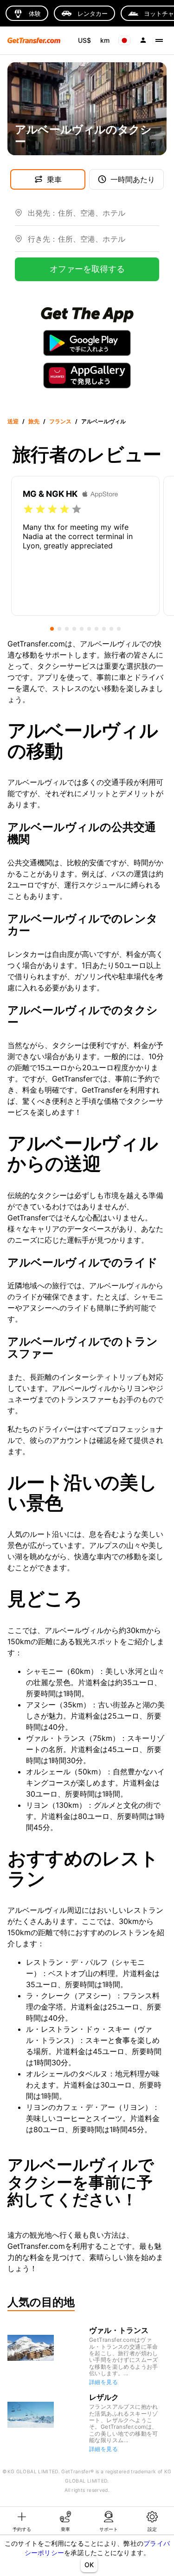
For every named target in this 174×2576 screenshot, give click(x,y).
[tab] (22, 2521)
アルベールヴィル (103, 421)
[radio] (28, 509)
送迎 (13, 421)
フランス (60, 421)
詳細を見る (103, 2382)
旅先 (34, 421)
